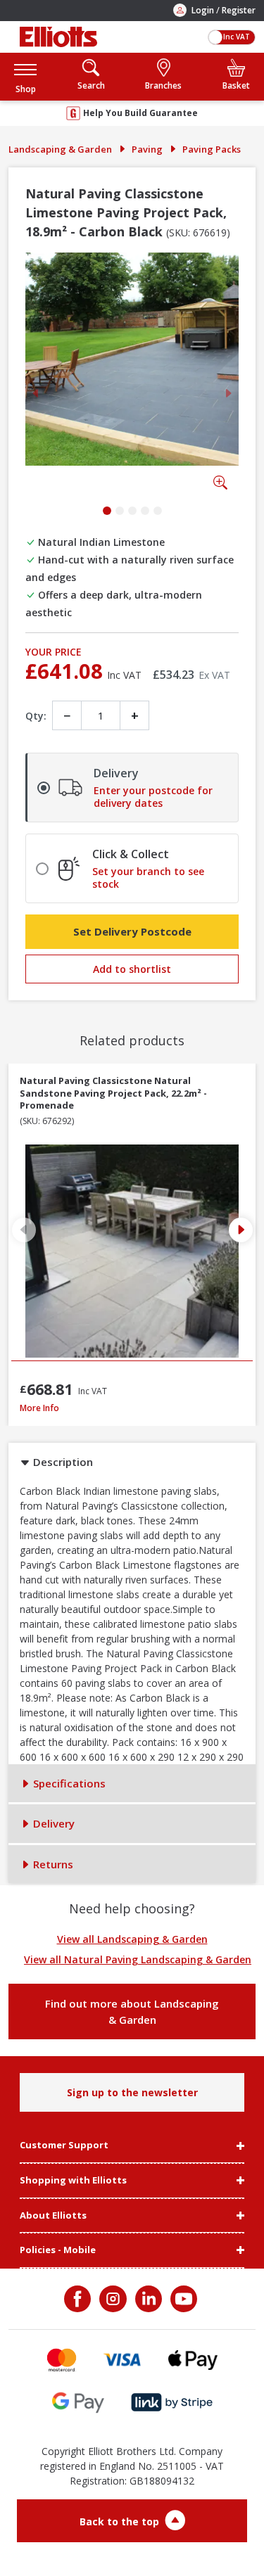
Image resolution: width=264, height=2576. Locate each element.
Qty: (36, 716)
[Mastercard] (62, 2360)
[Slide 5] (158, 511)
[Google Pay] (78, 2403)
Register (239, 10)
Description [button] (62, 1462)
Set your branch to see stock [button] (148, 878)
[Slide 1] (107, 511)
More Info (132, 1408)
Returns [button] (52, 1864)
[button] (25, 76)
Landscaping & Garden (60, 149)
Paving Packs (212, 149)
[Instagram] (111, 2299)
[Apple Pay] (193, 2360)
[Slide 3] (132, 511)
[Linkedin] (147, 2299)
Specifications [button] (68, 1783)
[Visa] (122, 2360)
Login (203, 10)
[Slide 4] (145, 511)
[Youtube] (182, 2299)
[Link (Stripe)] (171, 2403)
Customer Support (64, 2145)
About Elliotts (53, 2216)
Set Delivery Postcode (132, 931)
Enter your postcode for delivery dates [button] (153, 797)
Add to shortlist (132, 969)
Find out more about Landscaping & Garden (132, 2011)
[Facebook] (79, 2299)
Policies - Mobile (58, 2250)
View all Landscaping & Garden (132, 1939)
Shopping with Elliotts (73, 2181)
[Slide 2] (120, 511)
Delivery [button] (52, 1823)
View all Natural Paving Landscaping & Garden (138, 1959)
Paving (147, 149)
